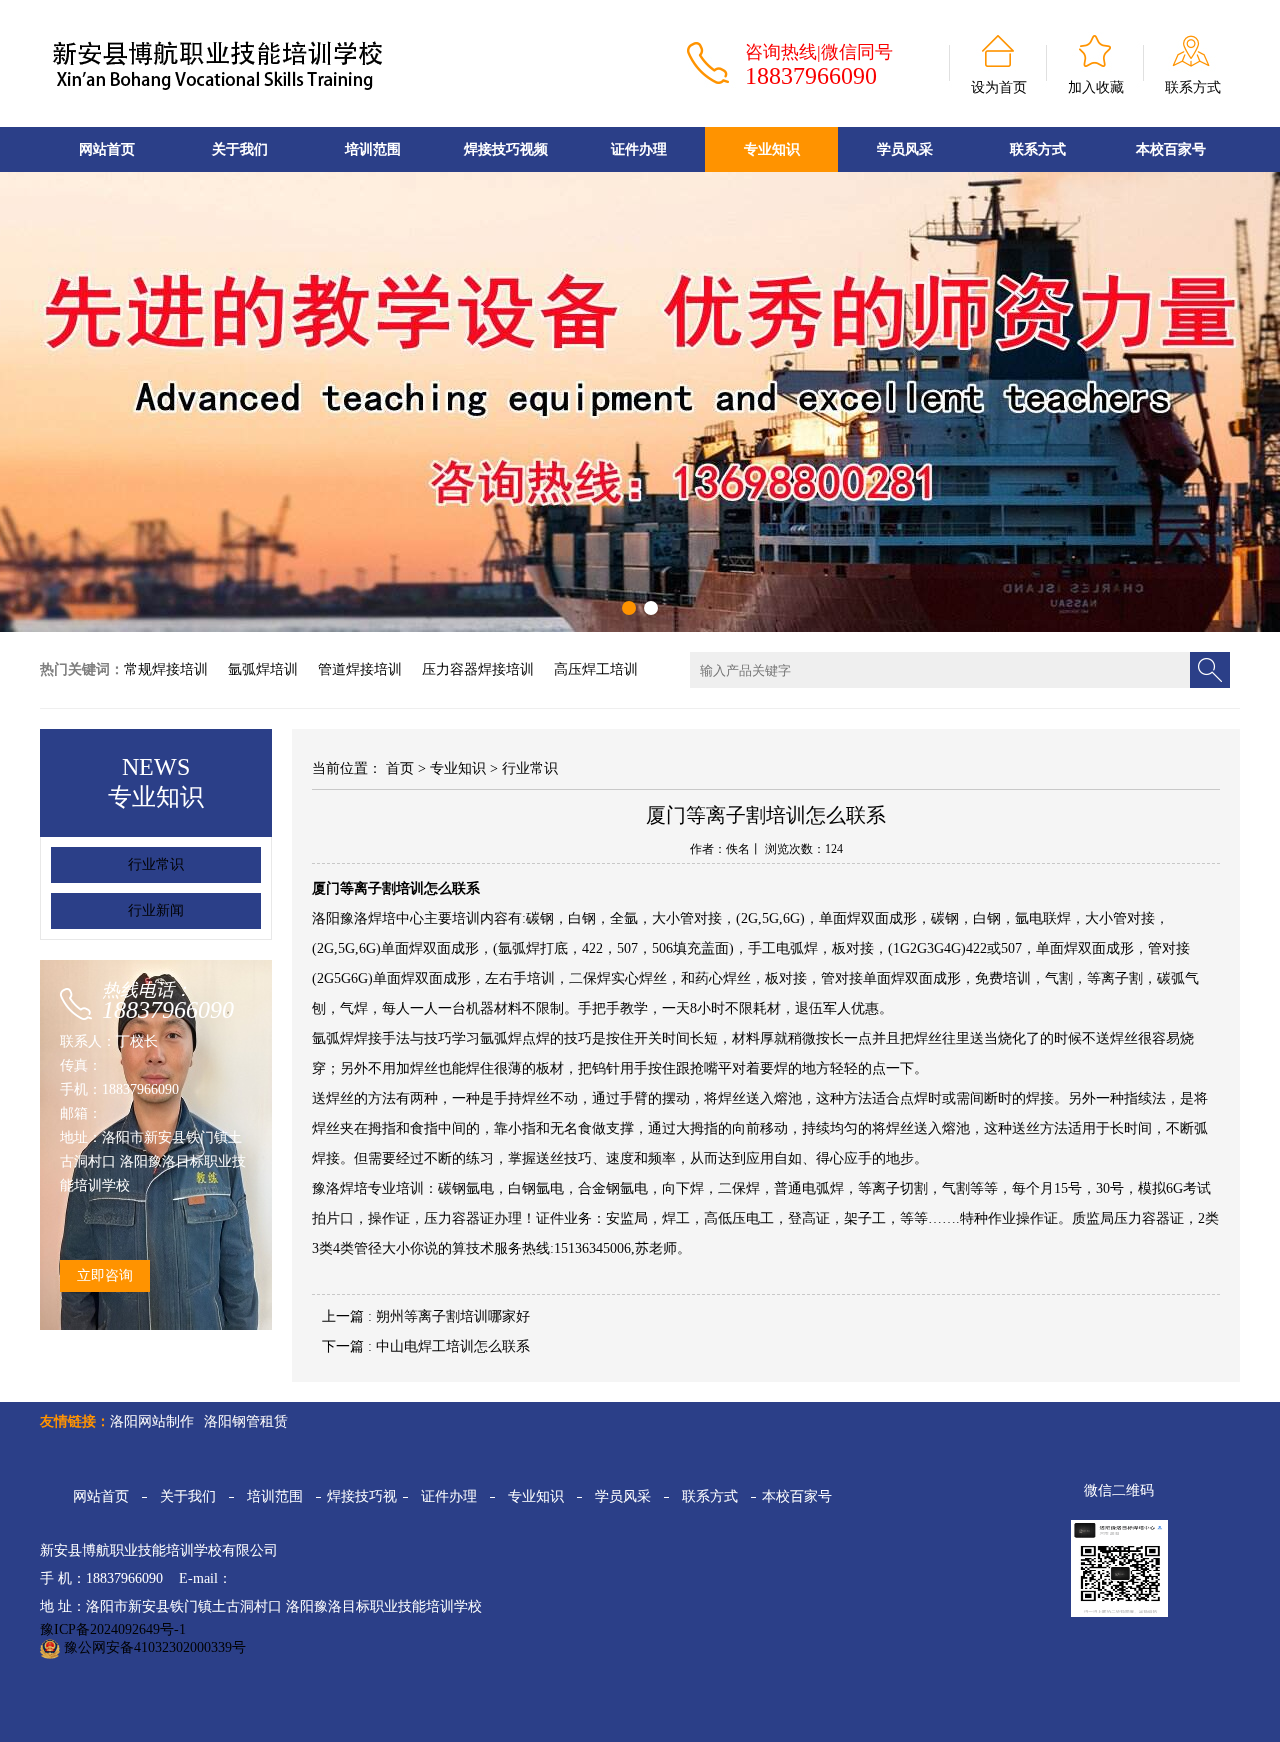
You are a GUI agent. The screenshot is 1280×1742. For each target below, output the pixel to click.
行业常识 (156, 864)
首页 (400, 768)
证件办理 (639, 149)
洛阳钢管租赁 (246, 1421)
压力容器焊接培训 (478, 669)
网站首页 (107, 149)
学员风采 (905, 149)
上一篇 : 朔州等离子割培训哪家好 (426, 1316)
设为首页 (999, 87)
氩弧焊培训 (263, 669)
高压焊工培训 (596, 669)
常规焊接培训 (166, 669)
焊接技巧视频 (506, 149)
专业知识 (772, 149)
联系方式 (1193, 87)
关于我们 (240, 149)
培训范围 (373, 149)
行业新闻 (156, 910)
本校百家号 (797, 1496)
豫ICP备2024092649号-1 (113, 1629)
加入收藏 (1096, 87)
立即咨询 (105, 1275)
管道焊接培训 (360, 669)
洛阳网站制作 (152, 1421)
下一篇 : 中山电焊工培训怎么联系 (426, 1346)
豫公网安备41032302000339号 (153, 1647)
